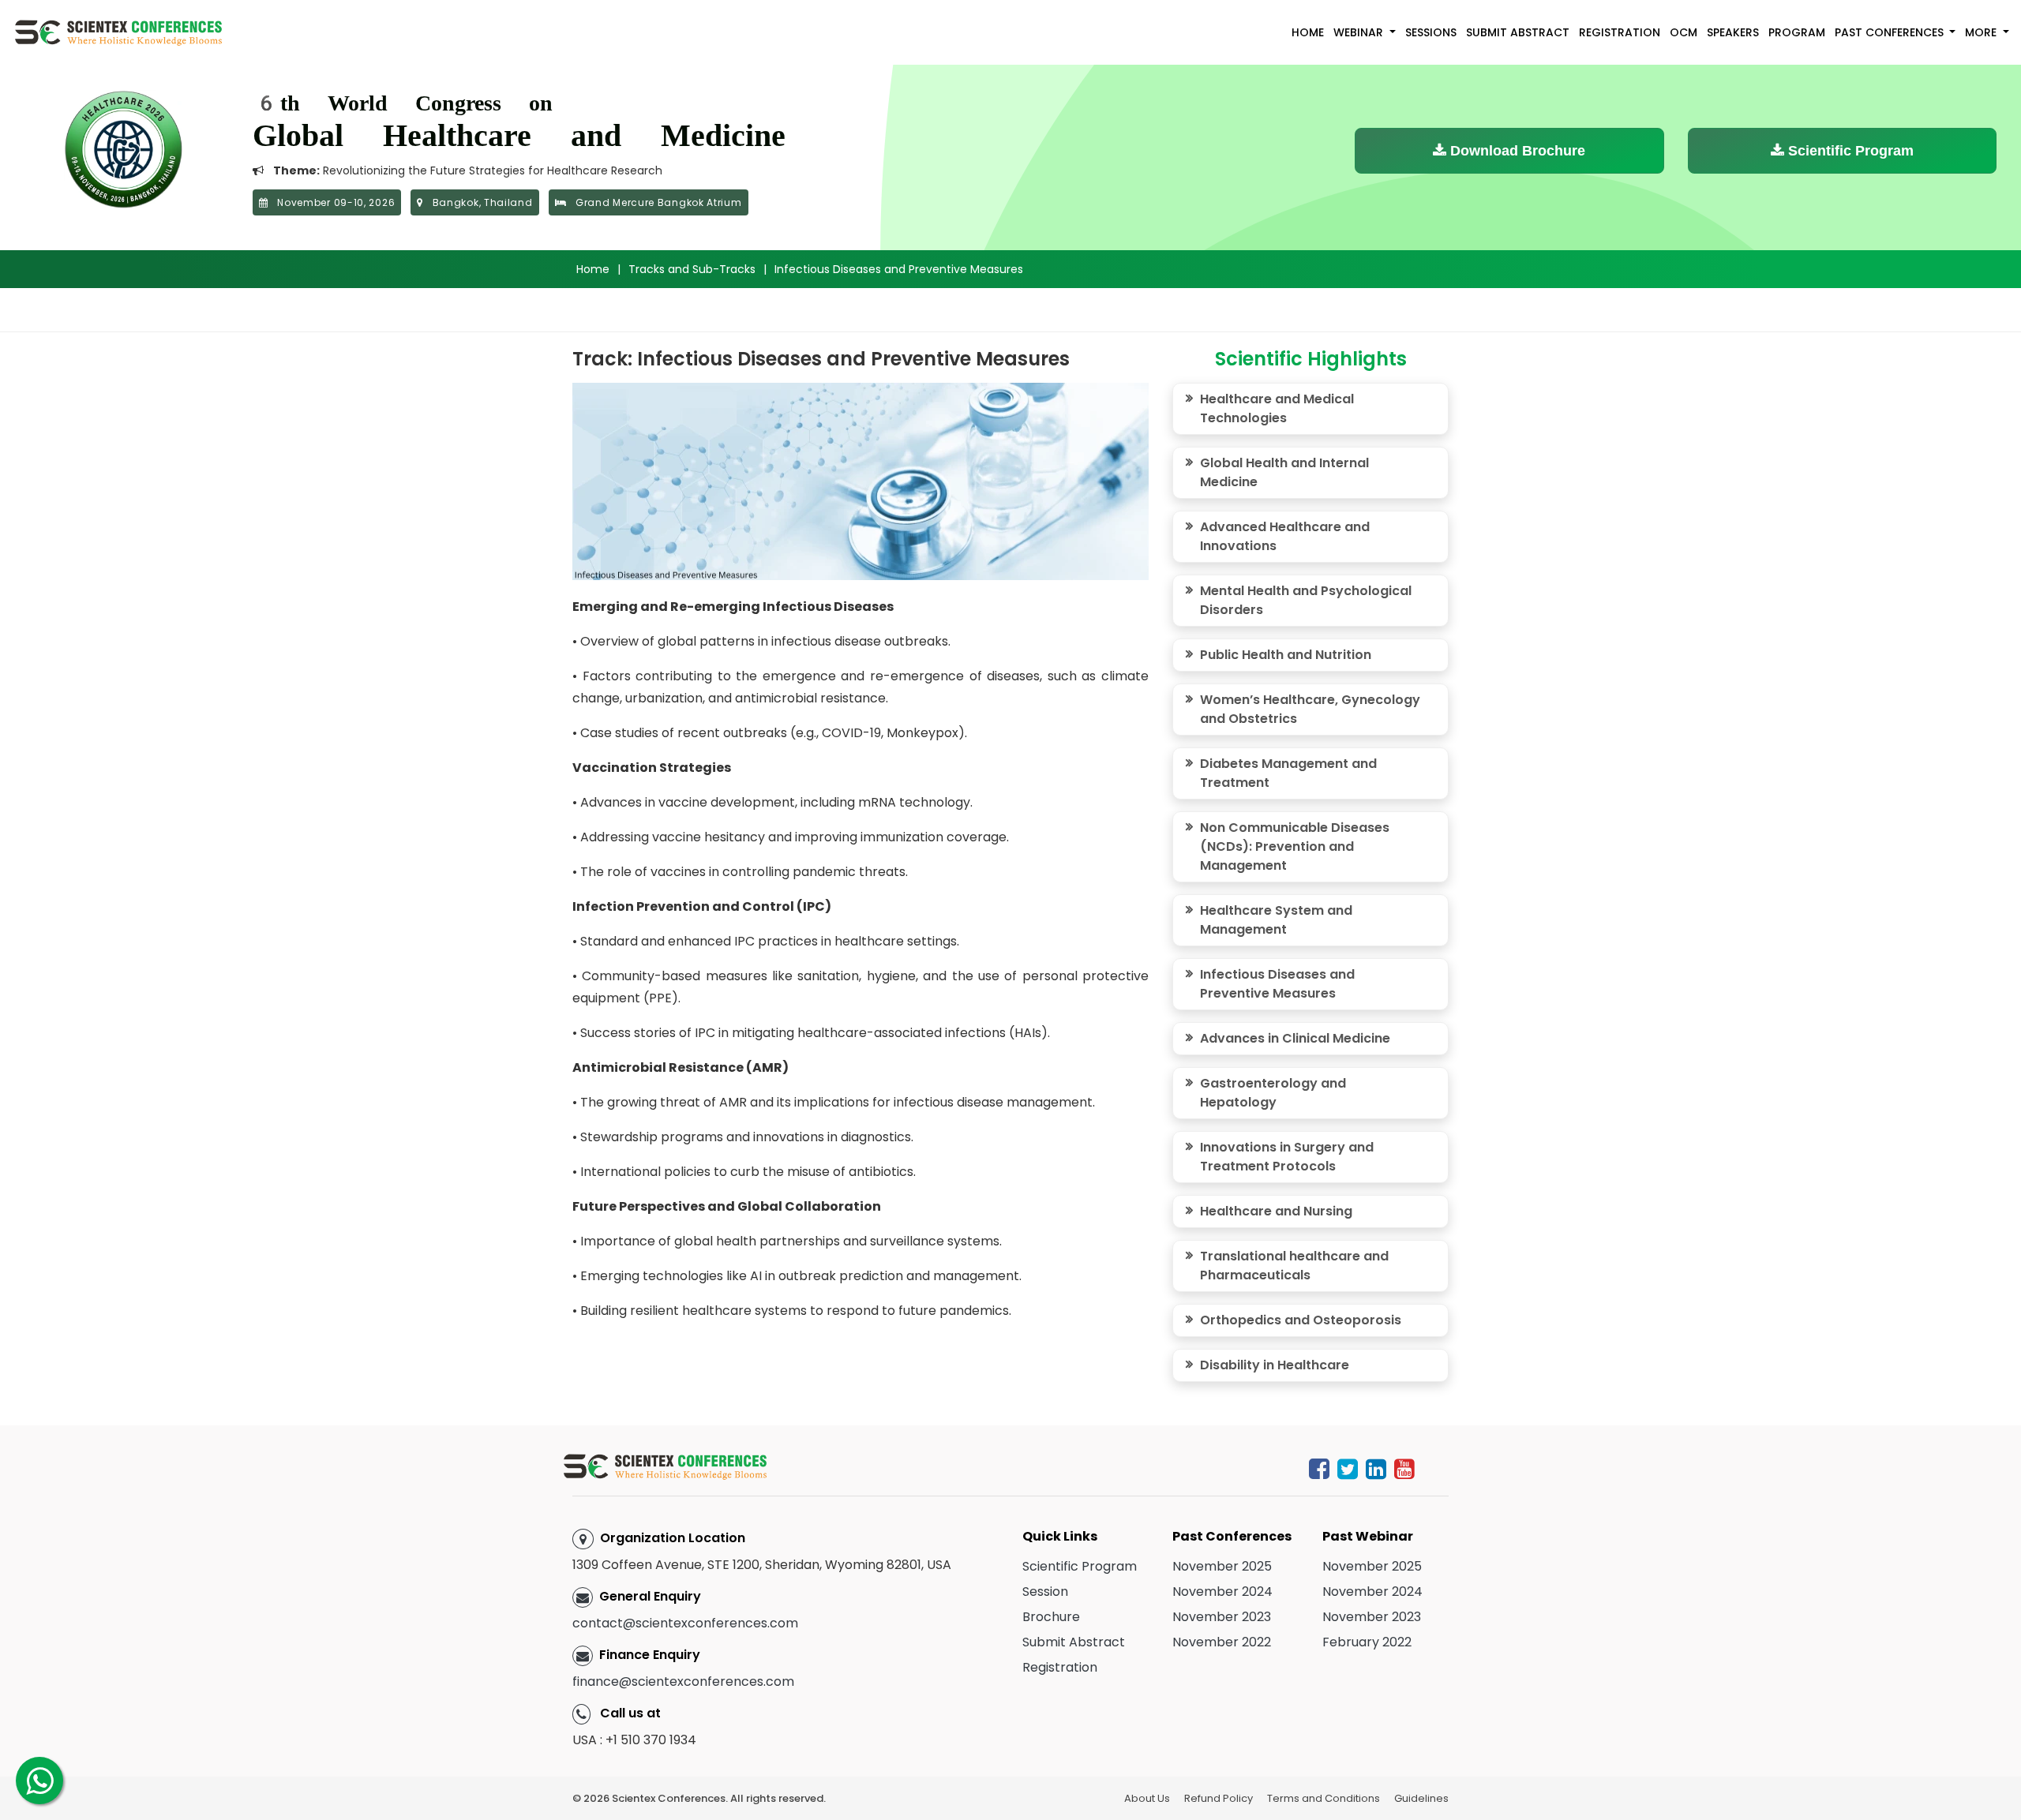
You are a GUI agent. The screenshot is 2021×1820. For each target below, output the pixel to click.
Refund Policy (1219, 1798)
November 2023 (1222, 1617)
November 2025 (1222, 1566)
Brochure (1051, 1617)
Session (1045, 1592)
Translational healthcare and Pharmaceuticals (1294, 1266)
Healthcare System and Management (1276, 920)
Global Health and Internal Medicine (1284, 472)
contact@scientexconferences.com (685, 1623)
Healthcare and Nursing (1276, 1211)
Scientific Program (1849, 151)
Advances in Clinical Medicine (1295, 1038)
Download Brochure (1516, 151)
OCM (1684, 32)
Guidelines (1421, 1798)
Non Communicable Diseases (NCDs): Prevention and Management (1295, 846)
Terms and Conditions (1324, 1798)
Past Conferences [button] (1891, 32)
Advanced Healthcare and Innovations (1285, 536)
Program (1797, 32)
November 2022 (1222, 1642)
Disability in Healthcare (1275, 1365)
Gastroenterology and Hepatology (1273, 1093)
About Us (1147, 1798)
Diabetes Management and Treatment (1288, 773)
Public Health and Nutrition (1286, 655)
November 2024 (1222, 1592)
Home (1308, 32)
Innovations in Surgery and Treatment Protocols (1287, 1157)
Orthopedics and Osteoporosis (1301, 1320)
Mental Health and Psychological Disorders (1306, 600)
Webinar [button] (1360, 32)
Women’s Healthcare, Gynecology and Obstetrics (1310, 709)
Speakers (1733, 32)
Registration (1620, 32)
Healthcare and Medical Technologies (1277, 408)
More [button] (1982, 32)
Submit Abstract (1518, 32)
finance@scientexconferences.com (683, 1681)
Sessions (1431, 32)
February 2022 (1367, 1642)
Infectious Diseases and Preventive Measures (1277, 984)
